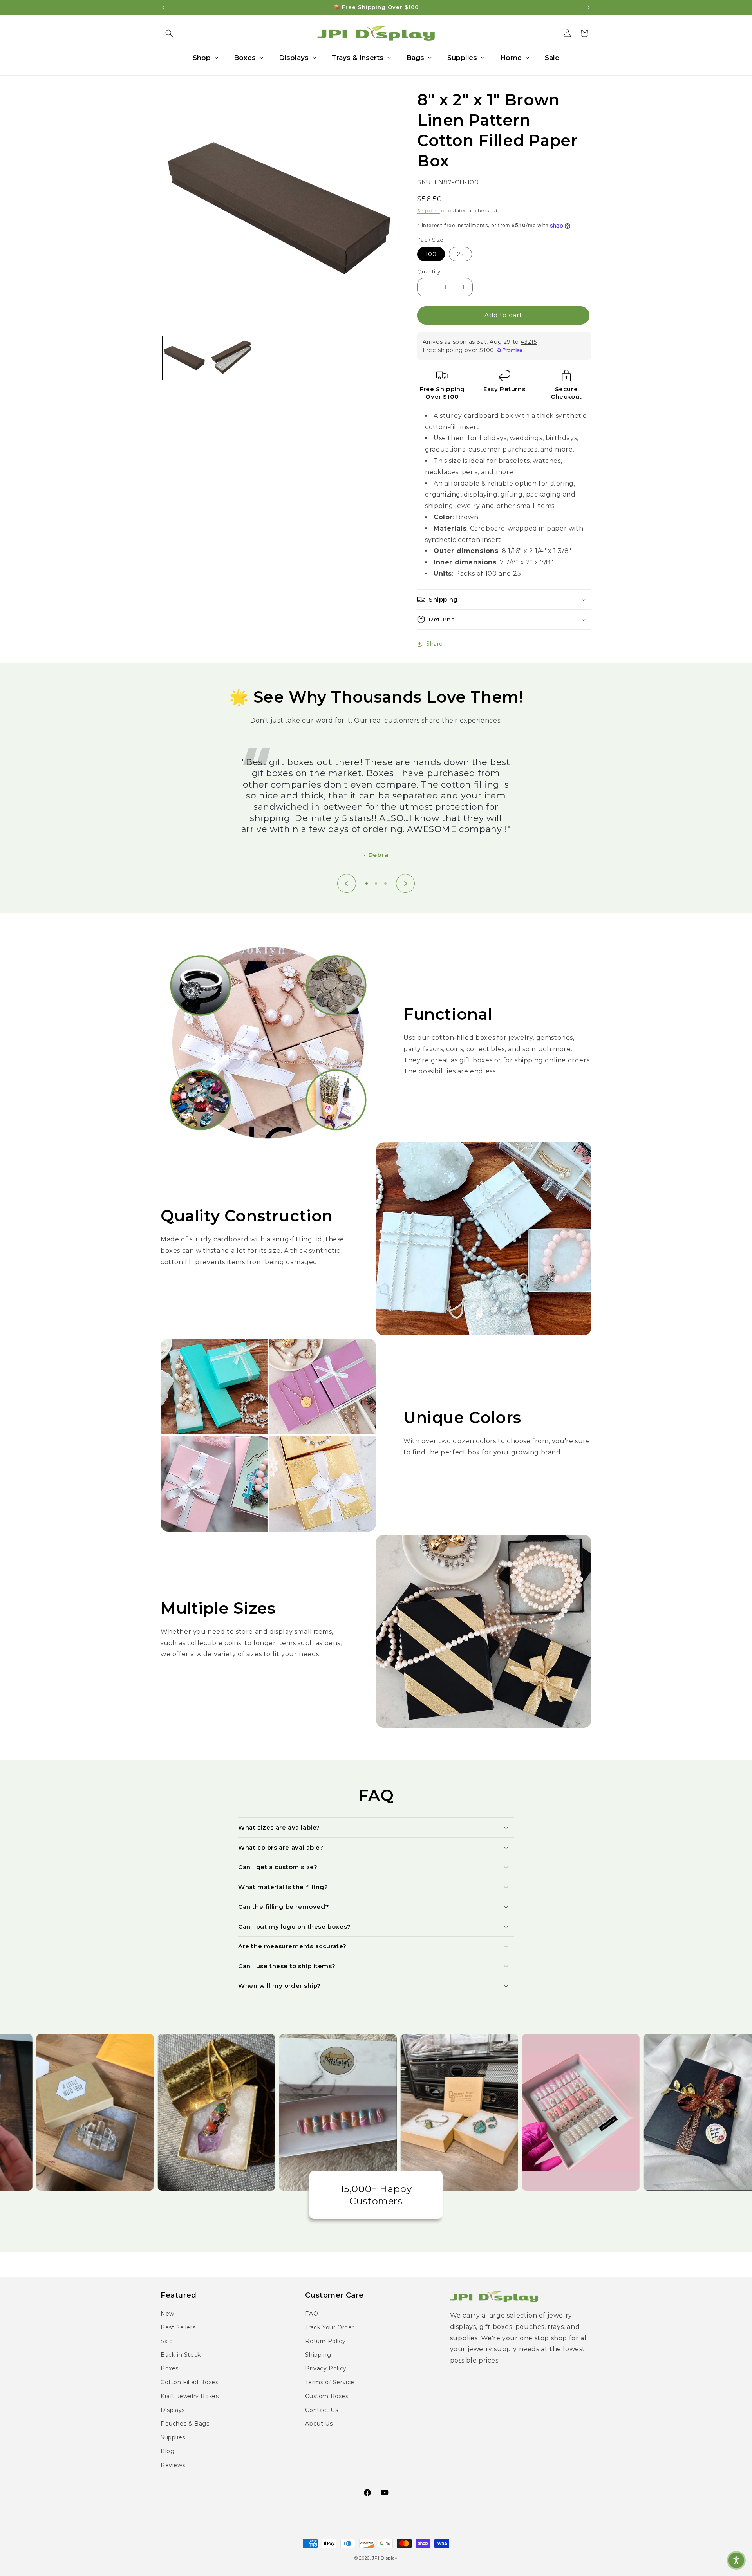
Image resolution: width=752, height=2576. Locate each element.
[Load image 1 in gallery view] (184, 358)
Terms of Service (330, 2382)
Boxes (170, 2368)
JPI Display (385, 2558)
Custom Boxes (327, 2396)
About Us (319, 2424)
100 (431, 254)
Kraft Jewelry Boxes (190, 2396)
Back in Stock (181, 2355)
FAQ (312, 2314)
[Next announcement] (589, 7)
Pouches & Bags (185, 2424)
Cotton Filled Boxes (189, 2382)
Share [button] (435, 644)
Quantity (429, 271)
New (167, 2314)
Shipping (429, 210)
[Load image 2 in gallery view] (232, 358)
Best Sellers (178, 2327)
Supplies (173, 2437)
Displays (173, 2410)
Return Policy (325, 2341)
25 (460, 254)
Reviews (173, 2465)
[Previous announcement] (163, 7)
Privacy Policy (326, 2368)
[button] (169, 33)
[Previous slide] (347, 883)
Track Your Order (330, 2327)
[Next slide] (405, 883)
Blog (167, 2451)
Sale (167, 2341)
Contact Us (322, 2410)
